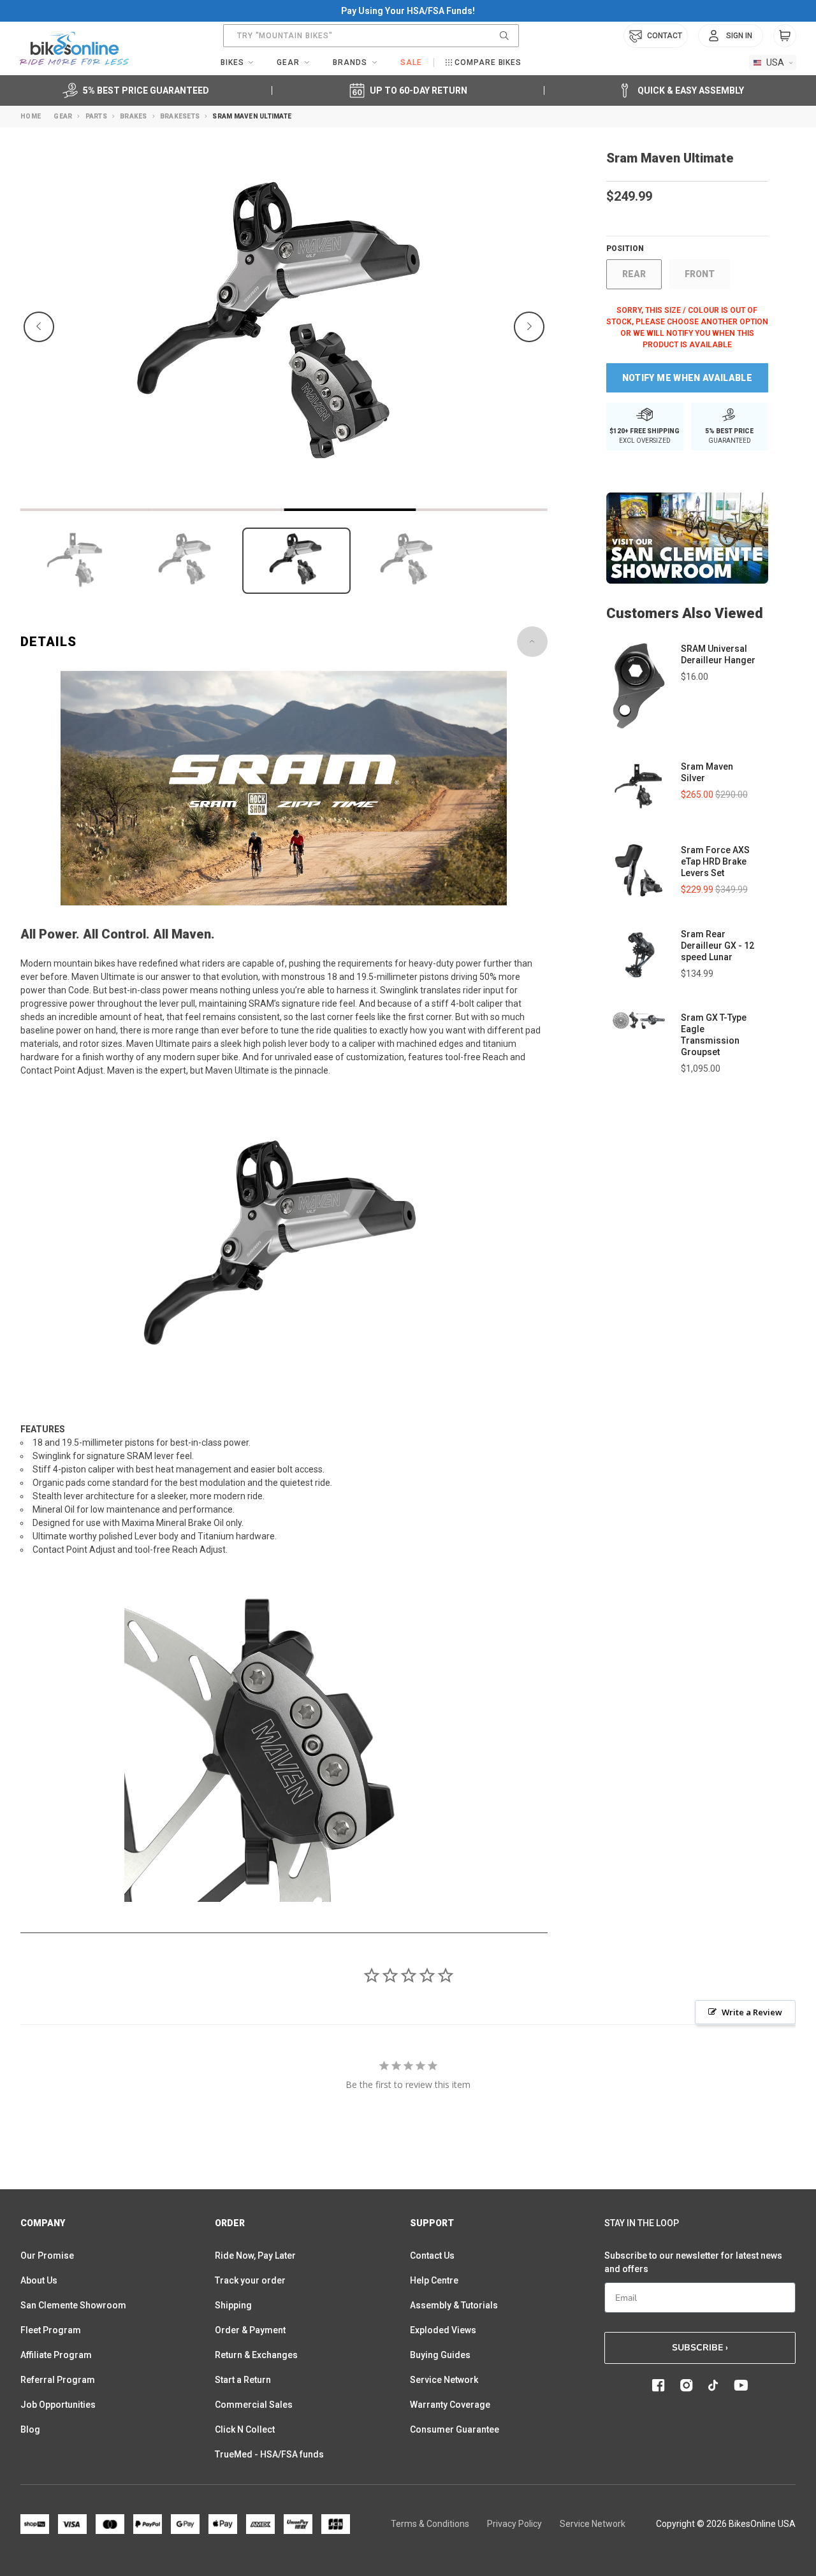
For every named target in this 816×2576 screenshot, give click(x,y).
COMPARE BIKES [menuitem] (488, 62)
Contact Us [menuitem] (432, 2256)
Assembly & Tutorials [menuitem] (454, 2305)
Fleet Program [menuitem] (51, 2330)
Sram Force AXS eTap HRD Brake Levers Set (715, 861)
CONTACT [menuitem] (665, 36)
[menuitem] (731, 36)
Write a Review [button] (752, 2012)
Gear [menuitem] (288, 62)
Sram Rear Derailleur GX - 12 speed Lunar (718, 946)
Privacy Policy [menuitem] (514, 2524)
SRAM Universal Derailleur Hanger (718, 654)
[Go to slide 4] (482, 510)
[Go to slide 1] (86, 510)
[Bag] (785, 36)
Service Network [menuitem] (444, 2380)
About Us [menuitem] (39, 2280)
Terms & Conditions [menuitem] (430, 2524)
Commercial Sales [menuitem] (254, 2405)
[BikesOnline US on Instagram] (687, 2385)
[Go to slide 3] (350, 510)
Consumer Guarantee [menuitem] (455, 2429)
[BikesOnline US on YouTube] (741, 2385)
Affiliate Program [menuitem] (56, 2355)
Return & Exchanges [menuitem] (256, 2355)
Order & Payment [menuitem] (250, 2330)
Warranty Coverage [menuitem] (450, 2405)
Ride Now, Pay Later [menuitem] (255, 2256)
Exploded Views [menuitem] (443, 2330)
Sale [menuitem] (411, 62)
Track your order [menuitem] (250, 2280)
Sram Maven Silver (707, 772)
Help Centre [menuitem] (434, 2280)
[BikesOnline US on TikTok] (713, 2385)
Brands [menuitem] (350, 62)
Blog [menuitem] (30, 2429)
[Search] (504, 36)
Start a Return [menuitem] (243, 2380)
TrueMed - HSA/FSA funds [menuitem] (269, 2454)
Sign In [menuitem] (739, 36)
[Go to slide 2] (218, 510)
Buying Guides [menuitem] (440, 2355)
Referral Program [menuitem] (58, 2380)
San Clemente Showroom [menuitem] (73, 2305)
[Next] (529, 327)
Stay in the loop (642, 2223)
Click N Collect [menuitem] (245, 2429)
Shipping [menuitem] (233, 2305)
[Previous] (39, 327)
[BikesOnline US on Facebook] (659, 2385)
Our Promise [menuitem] (47, 2256)
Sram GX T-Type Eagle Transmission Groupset (714, 1035)
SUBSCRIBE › (700, 2348)
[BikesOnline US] (74, 48)
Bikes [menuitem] (232, 62)
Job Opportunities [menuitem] (58, 2405)
